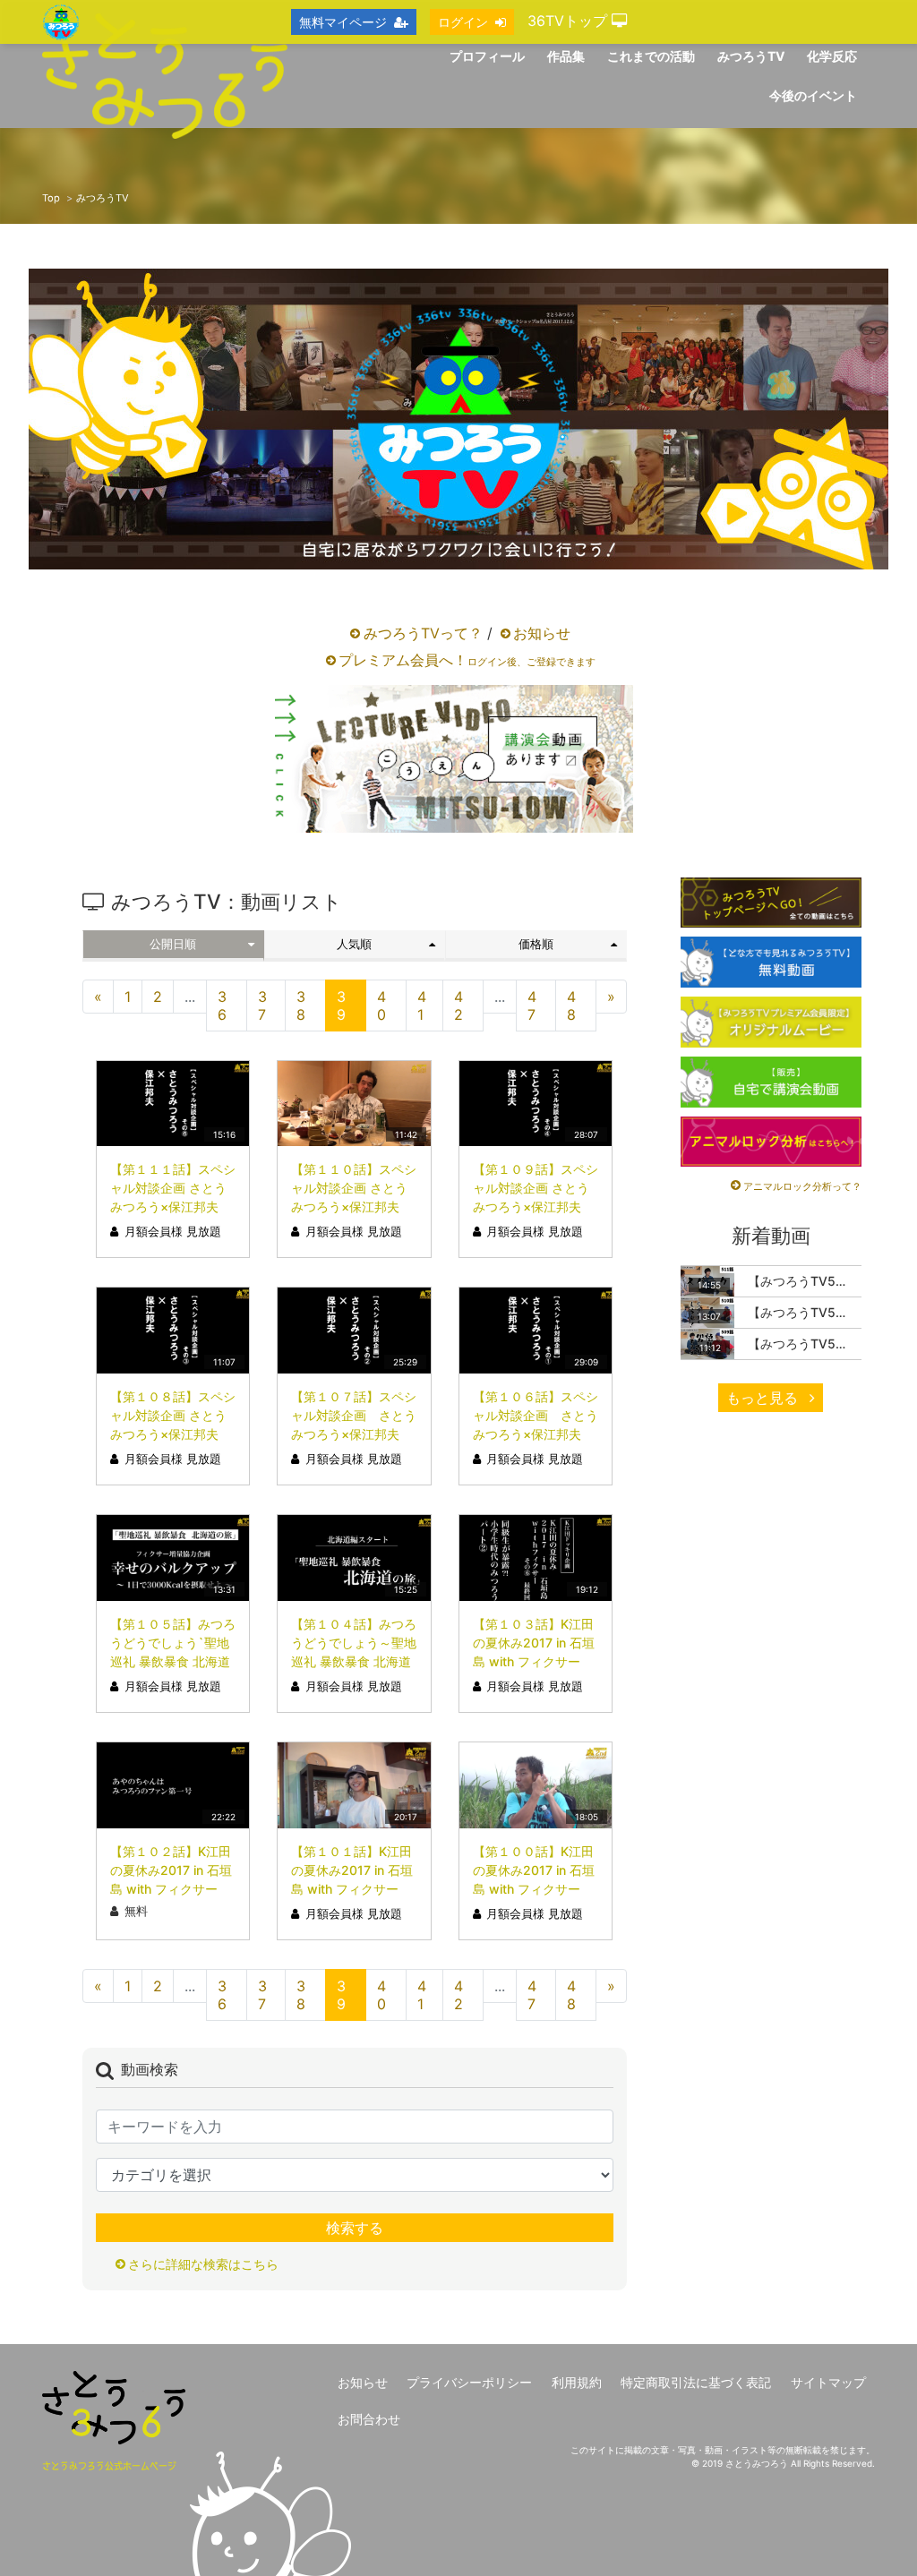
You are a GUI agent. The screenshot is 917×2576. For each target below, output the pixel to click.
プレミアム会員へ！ (467, 660)
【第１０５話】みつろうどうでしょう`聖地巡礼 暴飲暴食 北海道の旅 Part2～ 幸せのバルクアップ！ (173, 1661)
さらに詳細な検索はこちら (203, 2264)
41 (422, 1006)
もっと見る (764, 1398)
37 (262, 1006)
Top (51, 198)
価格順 (536, 944)
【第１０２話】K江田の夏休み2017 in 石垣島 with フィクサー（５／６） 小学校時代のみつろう (173, 1889)
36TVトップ (570, 21)
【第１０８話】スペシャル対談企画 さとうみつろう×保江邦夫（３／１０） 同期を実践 (173, 1434)
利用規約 (577, 2382)
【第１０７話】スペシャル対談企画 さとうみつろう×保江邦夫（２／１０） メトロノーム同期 (354, 1434)
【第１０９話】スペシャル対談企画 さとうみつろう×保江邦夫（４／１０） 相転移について (536, 1207)
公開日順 (173, 944)
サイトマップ (828, 2382)
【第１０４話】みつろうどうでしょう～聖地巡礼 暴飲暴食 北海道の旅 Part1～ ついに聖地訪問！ (354, 1661)
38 (301, 1006)
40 (381, 1006)
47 (532, 1006)
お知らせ (542, 633)
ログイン (463, 22)
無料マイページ (343, 22)
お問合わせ (369, 2419)
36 (222, 1006)
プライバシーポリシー (469, 2382)
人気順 (354, 944)
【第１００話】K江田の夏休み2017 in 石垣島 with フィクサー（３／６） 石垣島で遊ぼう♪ (534, 1889)
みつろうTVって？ (423, 633)
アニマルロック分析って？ (802, 1186)
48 (571, 1006)
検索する (355, 2228)
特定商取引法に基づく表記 (696, 2382)
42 (458, 1006)
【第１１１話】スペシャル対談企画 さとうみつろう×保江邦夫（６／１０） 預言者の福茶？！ (173, 1207)
